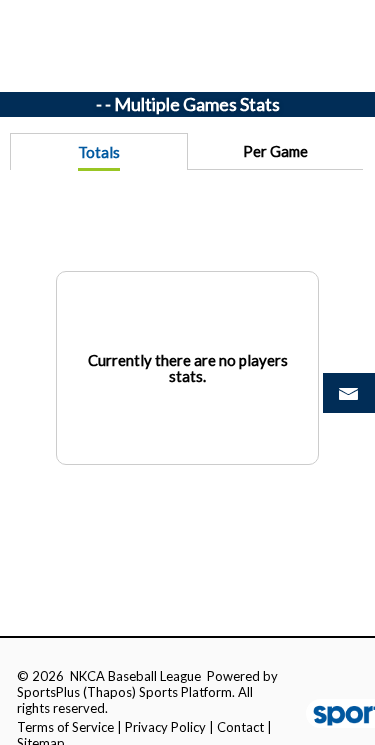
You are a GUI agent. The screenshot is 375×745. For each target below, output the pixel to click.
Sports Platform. (187, 692)
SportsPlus (48, 692)
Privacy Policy (165, 727)
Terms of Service (65, 727)
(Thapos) (109, 692)
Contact (240, 727)
